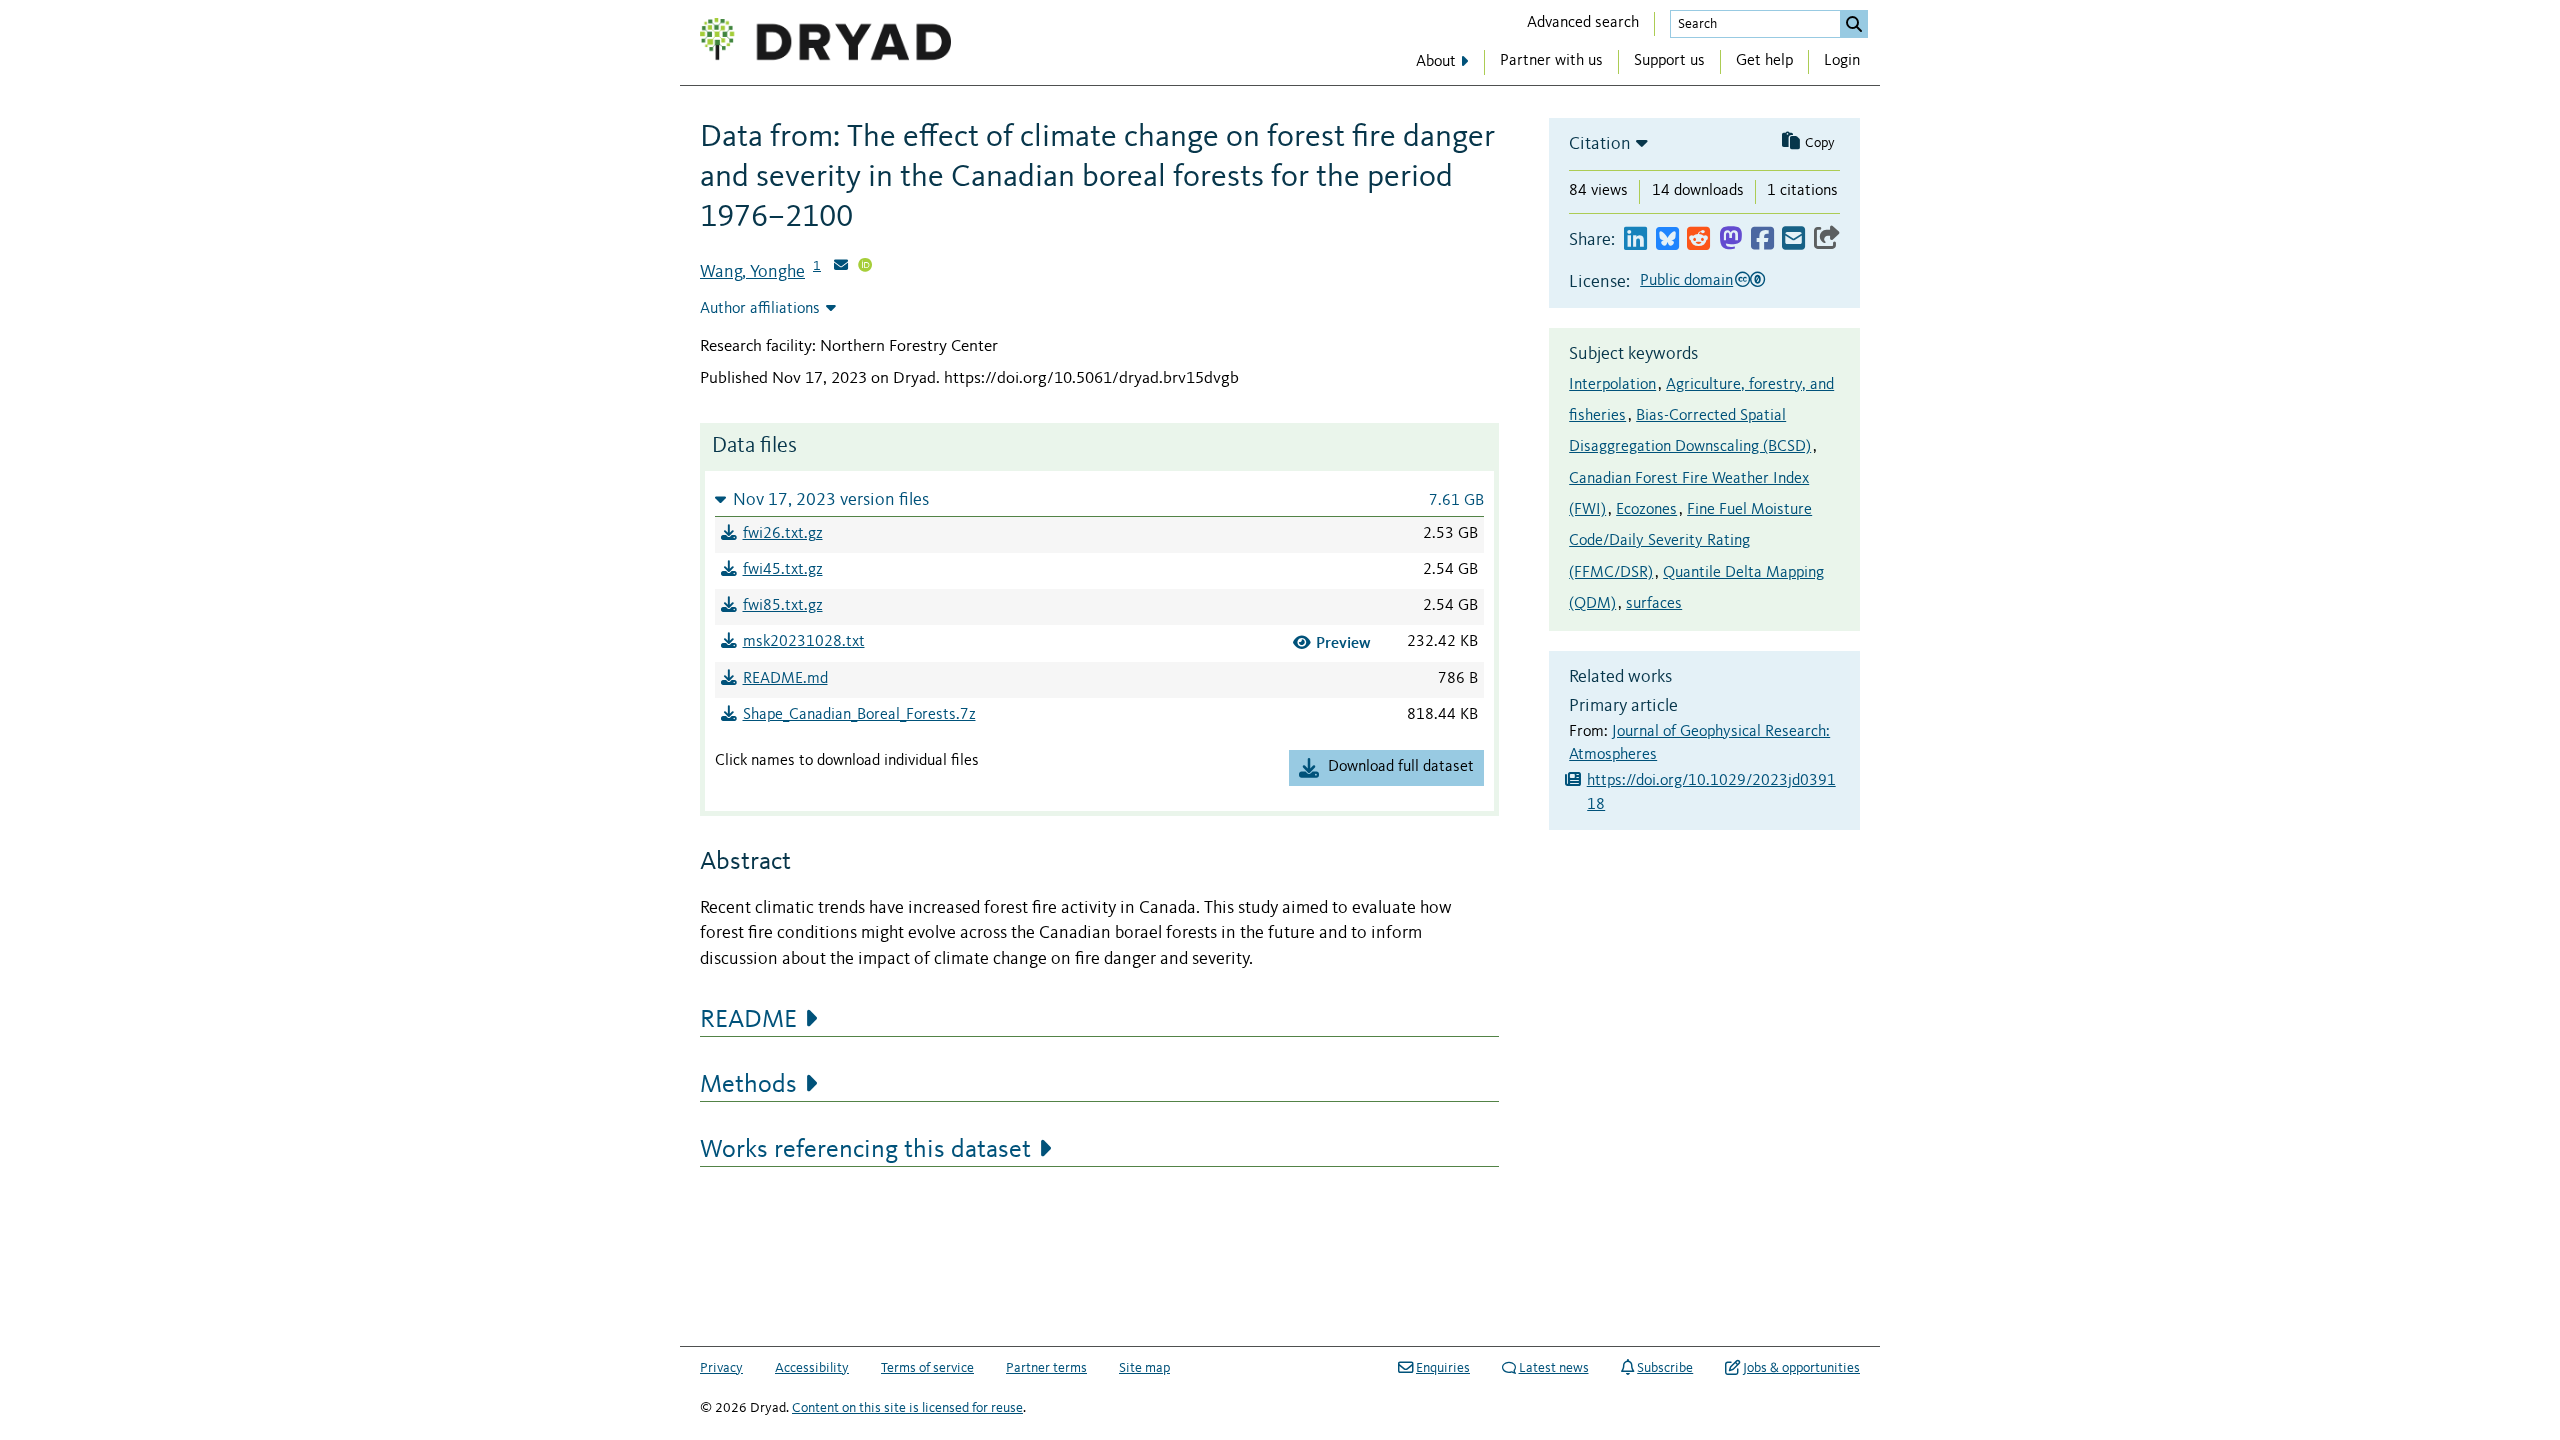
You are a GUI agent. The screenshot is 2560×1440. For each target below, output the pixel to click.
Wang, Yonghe (752, 272)
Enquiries (1443, 1368)
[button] (1099, 499)
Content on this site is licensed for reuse (907, 1408)
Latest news (1554, 1368)
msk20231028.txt (804, 642)
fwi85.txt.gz (783, 606)
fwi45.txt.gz (783, 570)
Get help (1764, 61)
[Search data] (1854, 24)
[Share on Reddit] (1698, 239)
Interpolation (1612, 385)
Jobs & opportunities (1801, 1368)
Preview (1343, 642)
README (748, 1020)
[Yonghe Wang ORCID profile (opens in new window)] (865, 267)
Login (1842, 61)
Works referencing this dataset (865, 1150)
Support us (1669, 61)
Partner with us (1551, 61)
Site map (1144, 1368)
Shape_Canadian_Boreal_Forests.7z (859, 715)
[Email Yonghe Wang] (841, 267)
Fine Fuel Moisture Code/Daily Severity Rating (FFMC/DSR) (1690, 541)
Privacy (721, 1368)
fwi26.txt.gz (783, 534)
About (1436, 62)
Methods (748, 1085)
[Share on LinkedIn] (1635, 239)
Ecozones (1646, 510)
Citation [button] (1600, 144)
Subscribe (1665, 1368)
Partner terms (1046, 1368)
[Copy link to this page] (1827, 239)
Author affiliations (760, 309)
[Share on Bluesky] (1667, 239)
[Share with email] (1793, 239)
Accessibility (812, 1368)
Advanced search (1583, 23)
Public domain (1686, 281)
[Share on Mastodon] (1730, 239)
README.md (785, 679)
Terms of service (927, 1368)
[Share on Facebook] (1762, 239)
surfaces (1654, 604)
